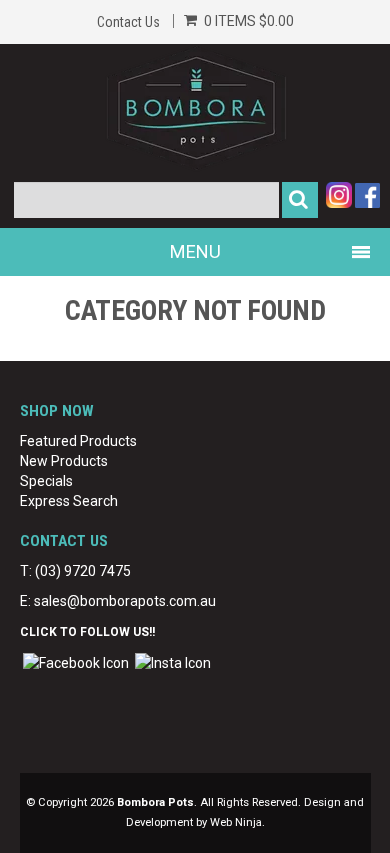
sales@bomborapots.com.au (125, 601)
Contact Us (128, 22)
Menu (195, 251)
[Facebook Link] (76, 662)
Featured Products (78, 441)
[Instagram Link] (173, 662)
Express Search (69, 501)
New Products (64, 461)
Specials (46, 481)
